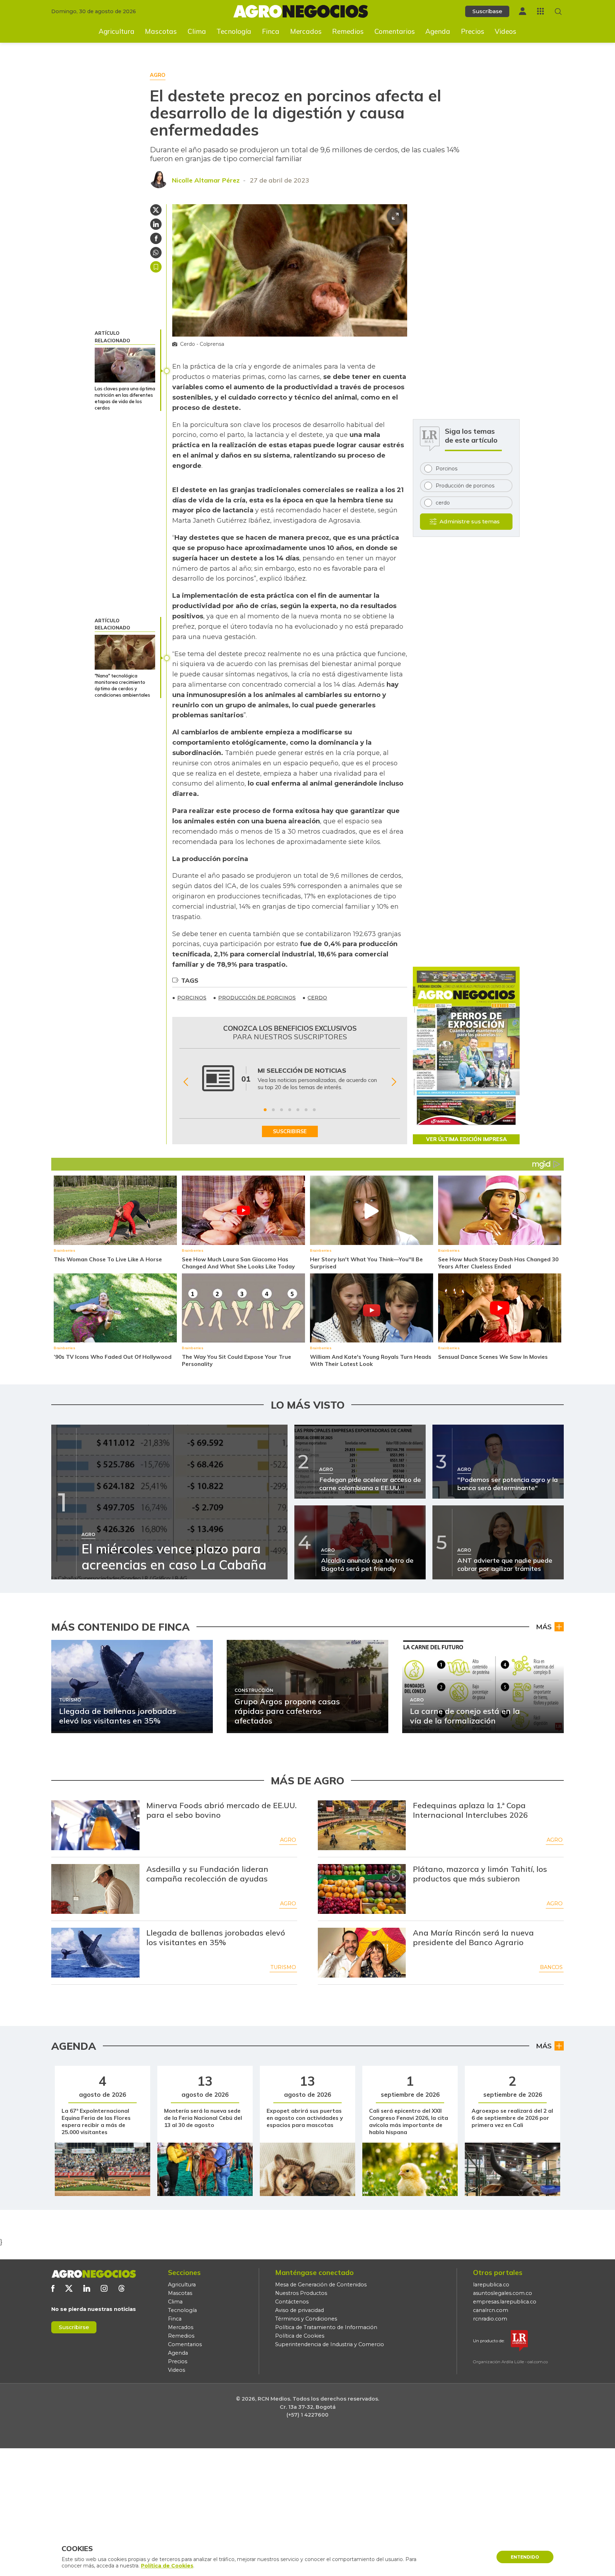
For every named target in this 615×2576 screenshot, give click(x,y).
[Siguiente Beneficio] (394, 1082)
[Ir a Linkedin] (87, 2288)
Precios (473, 31)
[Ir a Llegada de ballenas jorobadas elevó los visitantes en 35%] (95, 1953)
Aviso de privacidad (299, 2310)
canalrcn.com (491, 2310)
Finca (271, 31)
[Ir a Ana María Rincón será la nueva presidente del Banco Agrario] (362, 1953)
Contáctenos (292, 2302)
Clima (197, 31)
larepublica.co (491, 2285)
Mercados (306, 31)
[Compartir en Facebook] (156, 238)
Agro (288, 1840)
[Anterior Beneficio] (186, 1082)
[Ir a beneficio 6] (306, 1110)
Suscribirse (74, 2327)
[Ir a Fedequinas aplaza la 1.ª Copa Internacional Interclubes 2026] (362, 1825)
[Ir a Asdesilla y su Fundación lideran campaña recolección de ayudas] (95, 1889)
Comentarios (395, 31)
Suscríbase (487, 11)
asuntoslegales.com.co (503, 2293)
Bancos (551, 1967)
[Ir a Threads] (122, 2288)
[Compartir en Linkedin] (156, 224)
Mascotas (161, 31)
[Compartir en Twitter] (156, 210)
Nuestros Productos (301, 2293)
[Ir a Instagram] (104, 2288)
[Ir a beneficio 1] (265, 1110)
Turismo (283, 1967)
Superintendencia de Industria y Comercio (330, 2344)
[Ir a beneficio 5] (298, 1110)
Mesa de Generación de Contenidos (321, 2285)
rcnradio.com (490, 2319)
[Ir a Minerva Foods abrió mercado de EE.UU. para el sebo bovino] (95, 1825)
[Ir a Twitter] (69, 2288)
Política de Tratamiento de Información (326, 2327)
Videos (506, 31)
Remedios (348, 31)
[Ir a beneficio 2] (273, 1110)
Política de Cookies (300, 2336)
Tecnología (234, 31)
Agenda (438, 31)
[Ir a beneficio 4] (290, 1110)
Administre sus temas (470, 521)
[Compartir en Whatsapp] (156, 253)
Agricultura (117, 31)
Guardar (156, 267)
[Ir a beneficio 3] (282, 1110)
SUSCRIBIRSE (290, 1131)
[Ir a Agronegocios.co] (94, 2274)
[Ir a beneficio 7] (314, 1110)
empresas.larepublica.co (505, 2302)
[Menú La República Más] (540, 11)
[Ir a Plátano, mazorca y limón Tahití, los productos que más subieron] (362, 1889)
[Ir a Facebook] (53, 2288)
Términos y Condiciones (306, 2319)
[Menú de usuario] (522, 11)
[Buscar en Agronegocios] (558, 12)
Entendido (525, 2557)
